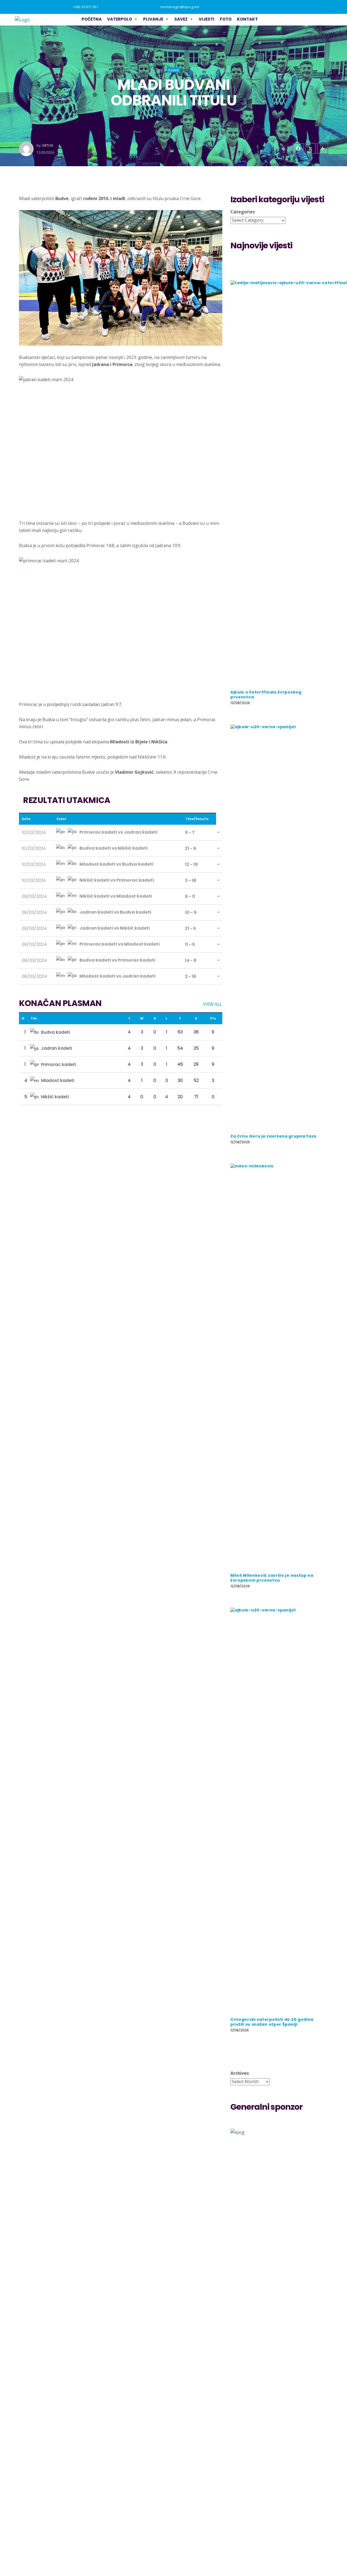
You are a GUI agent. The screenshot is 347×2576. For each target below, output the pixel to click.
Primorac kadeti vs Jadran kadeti (118, 832)
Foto (226, 19)
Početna (92, 19)
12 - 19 (191, 864)
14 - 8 (191, 960)
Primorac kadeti (58, 1064)
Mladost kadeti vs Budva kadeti (116, 864)
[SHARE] (323, 149)
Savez (181, 19)
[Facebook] (298, 149)
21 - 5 (190, 928)
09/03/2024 (34, 896)
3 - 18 (191, 880)
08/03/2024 (34, 960)
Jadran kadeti (57, 1048)
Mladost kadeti (58, 1080)
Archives (240, 2073)
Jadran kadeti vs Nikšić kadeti (114, 928)
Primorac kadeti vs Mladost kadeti (119, 944)
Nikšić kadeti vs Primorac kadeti (116, 880)
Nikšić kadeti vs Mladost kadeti (115, 896)
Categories (243, 212)
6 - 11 (190, 896)
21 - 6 (191, 848)
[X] (310, 149)
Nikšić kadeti (55, 1097)
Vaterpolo (120, 19)
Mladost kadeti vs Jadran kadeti (117, 976)
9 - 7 (190, 832)
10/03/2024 (34, 832)
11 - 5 (190, 944)
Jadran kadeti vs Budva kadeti (115, 912)
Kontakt (247, 19)
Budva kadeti (55, 1032)
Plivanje (153, 19)
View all (213, 1004)
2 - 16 (191, 976)
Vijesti (207, 19)
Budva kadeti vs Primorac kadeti (117, 960)
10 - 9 (191, 912)
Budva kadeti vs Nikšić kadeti (113, 848)
